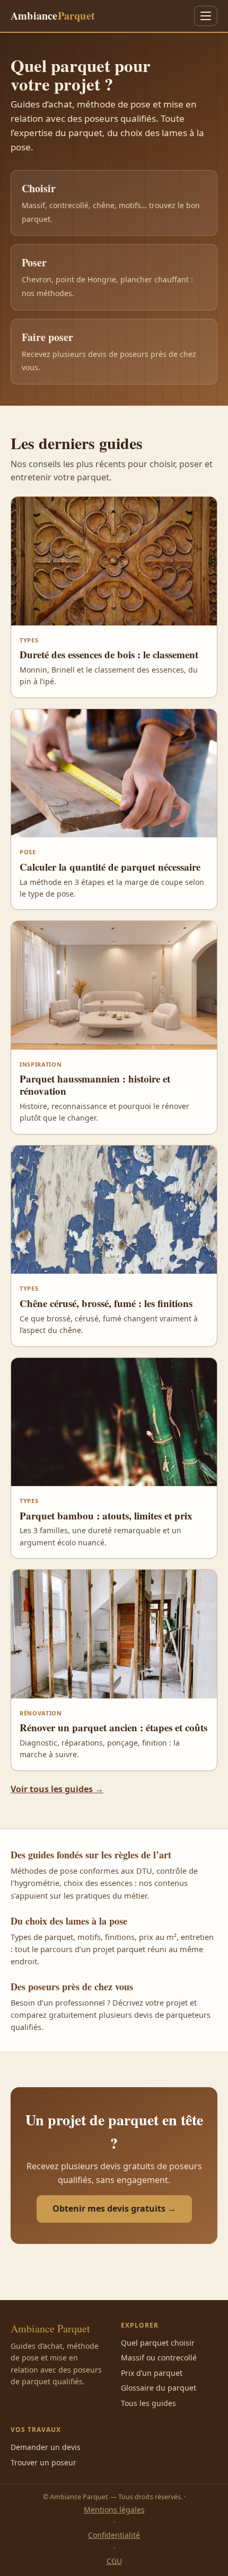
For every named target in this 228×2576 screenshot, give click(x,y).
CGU (114, 2561)
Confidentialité (114, 2535)
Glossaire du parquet (159, 2388)
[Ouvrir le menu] (206, 16)
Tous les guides (148, 2403)
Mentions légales (114, 2510)
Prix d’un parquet (152, 2373)
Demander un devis (46, 2447)
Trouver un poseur (43, 2462)
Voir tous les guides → (57, 1789)
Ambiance (53, 16)
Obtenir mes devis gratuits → (114, 2208)
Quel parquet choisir (158, 2343)
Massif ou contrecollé (159, 2358)
